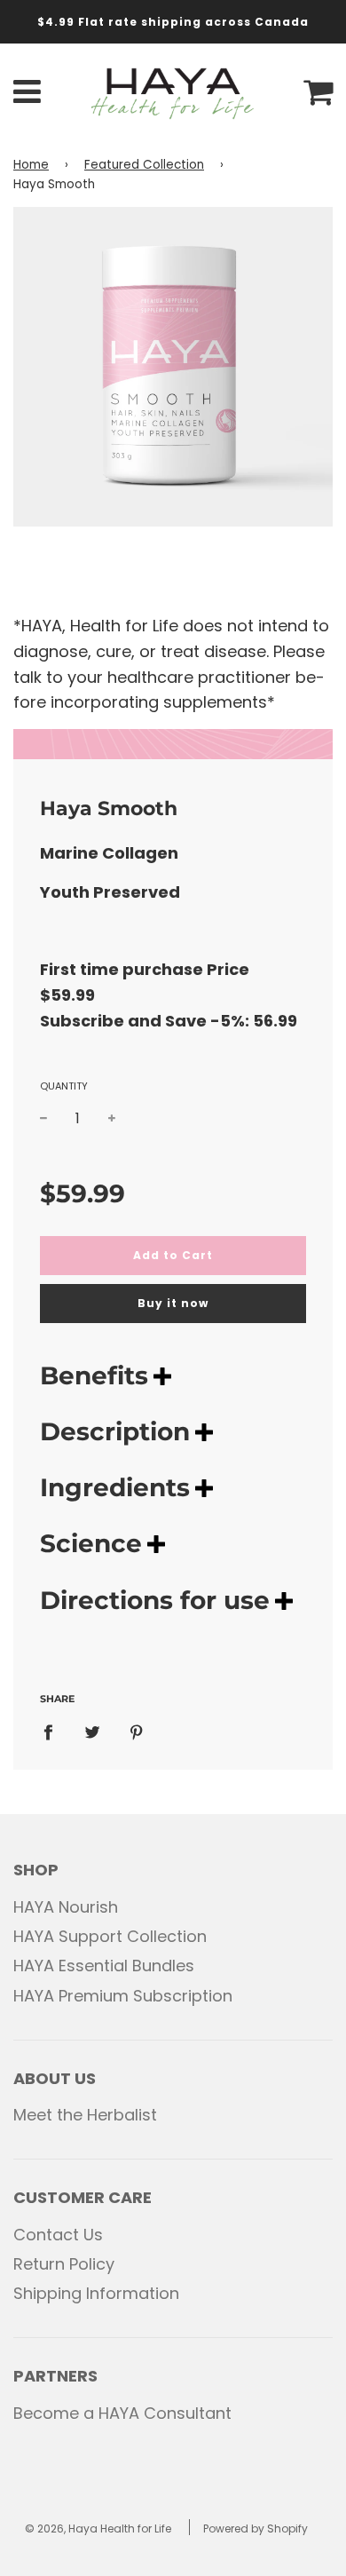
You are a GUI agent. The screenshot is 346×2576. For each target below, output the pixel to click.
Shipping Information (96, 2293)
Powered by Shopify (256, 2528)
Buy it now (173, 1303)
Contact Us (58, 2235)
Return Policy (64, 2264)
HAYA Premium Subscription (123, 1996)
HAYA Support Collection (110, 1936)
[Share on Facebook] (54, 1732)
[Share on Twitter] (93, 1732)
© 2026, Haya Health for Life (98, 2528)
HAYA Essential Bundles (104, 1966)
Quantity (64, 1086)
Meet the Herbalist (85, 2115)
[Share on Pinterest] (137, 1732)
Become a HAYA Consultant (122, 2413)
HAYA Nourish (66, 1907)
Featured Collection (144, 165)
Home (31, 165)
